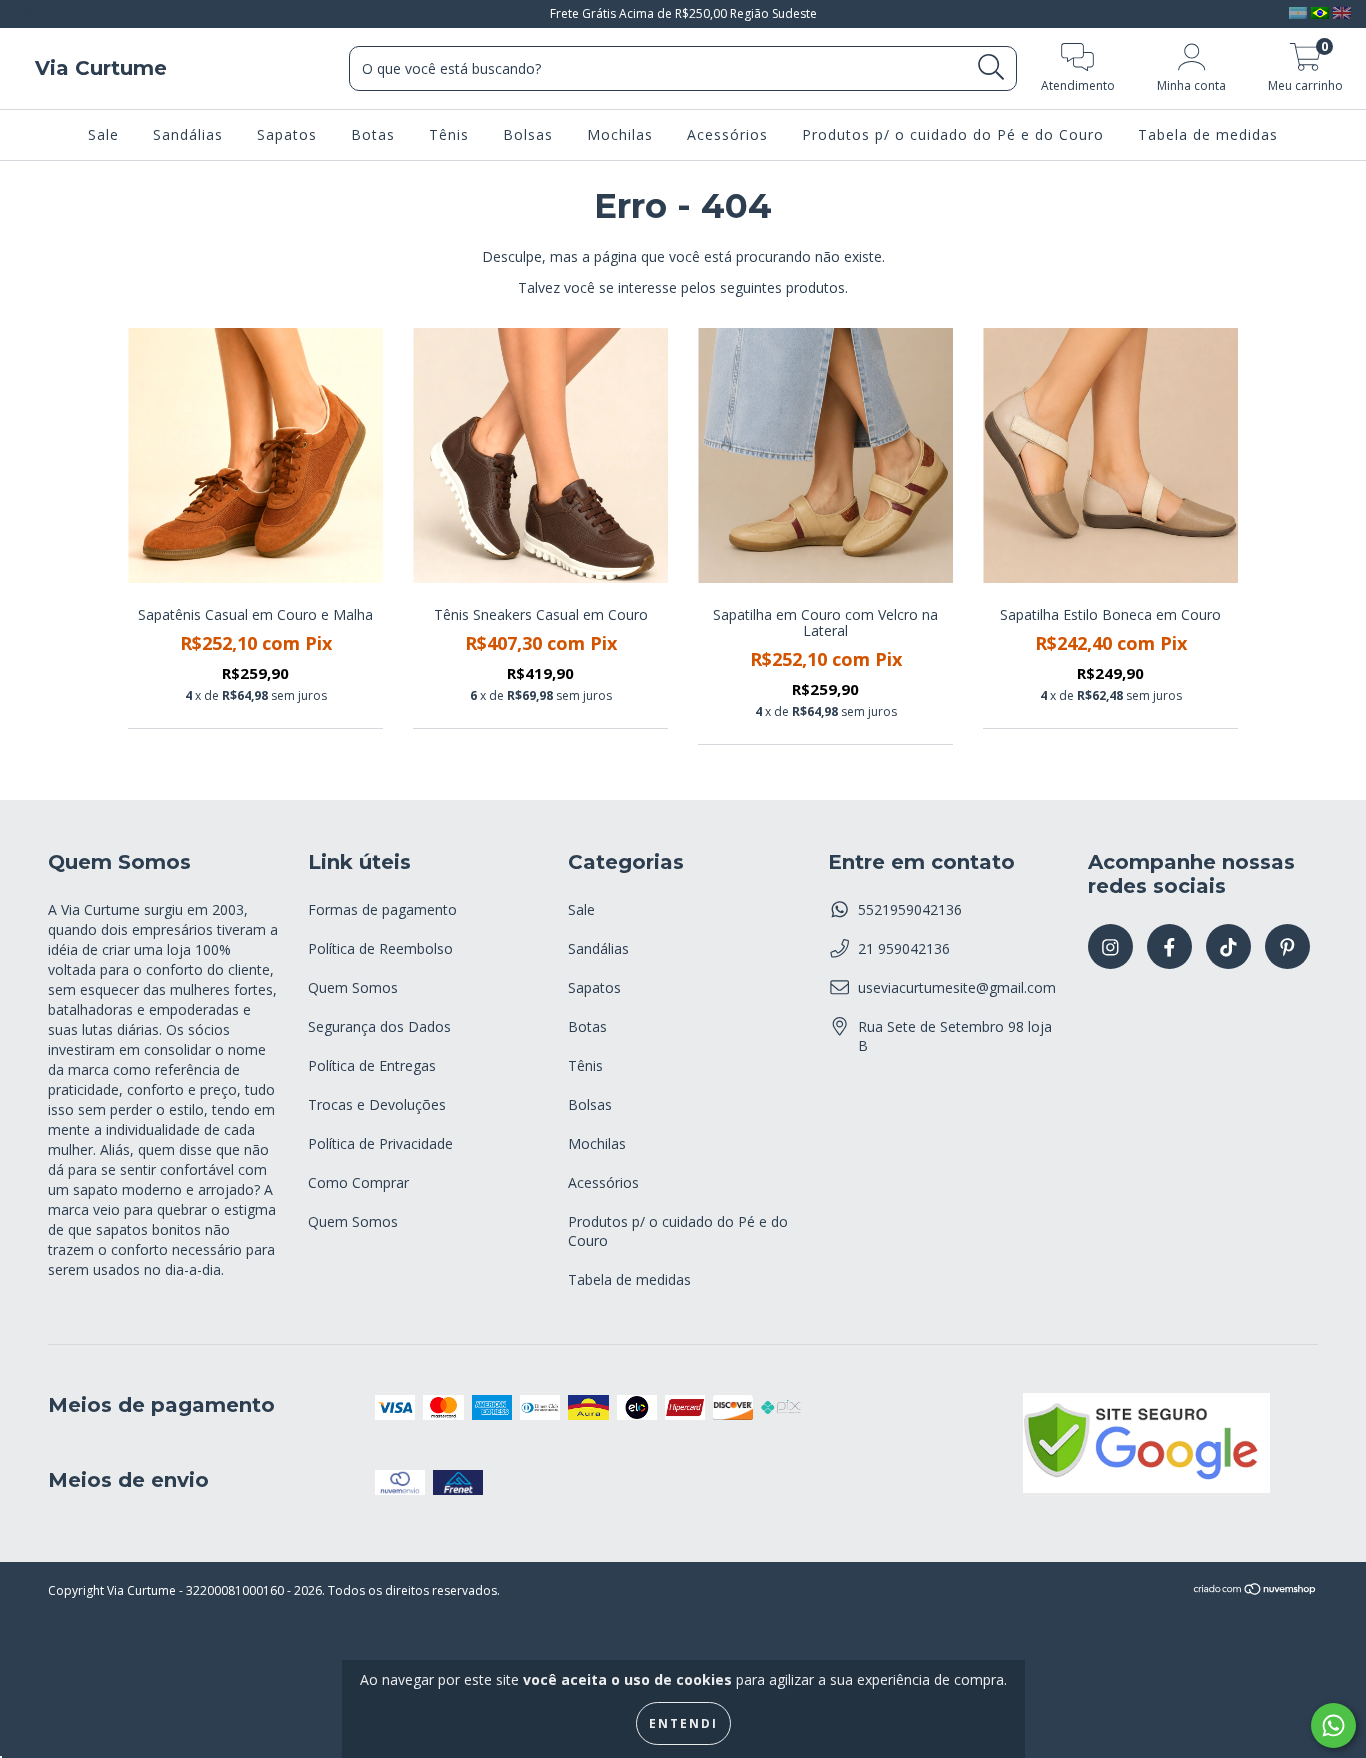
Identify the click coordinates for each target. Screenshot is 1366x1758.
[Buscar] (991, 67)
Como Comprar (358, 1182)
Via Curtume (101, 68)
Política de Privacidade (380, 1143)
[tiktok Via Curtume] (91, 13)
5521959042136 (910, 909)
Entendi (683, 1723)
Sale (103, 134)
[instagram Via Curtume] (30, 13)
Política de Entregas (372, 1065)
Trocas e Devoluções (377, 1104)
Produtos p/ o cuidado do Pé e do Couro (953, 134)
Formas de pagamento (382, 909)
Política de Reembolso (380, 948)
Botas (373, 134)
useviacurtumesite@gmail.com (957, 987)
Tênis (449, 134)
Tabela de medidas (1208, 134)
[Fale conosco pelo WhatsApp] (1333, 1725)
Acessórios (727, 134)
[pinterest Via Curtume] (119, 13)
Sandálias (188, 134)
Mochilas (620, 134)
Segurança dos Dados (379, 1026)
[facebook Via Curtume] (60, 13)
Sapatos (287, 134)
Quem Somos (353, 987)
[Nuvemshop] (1255, 1591)
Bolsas (528, 134)
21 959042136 (904, 948)
